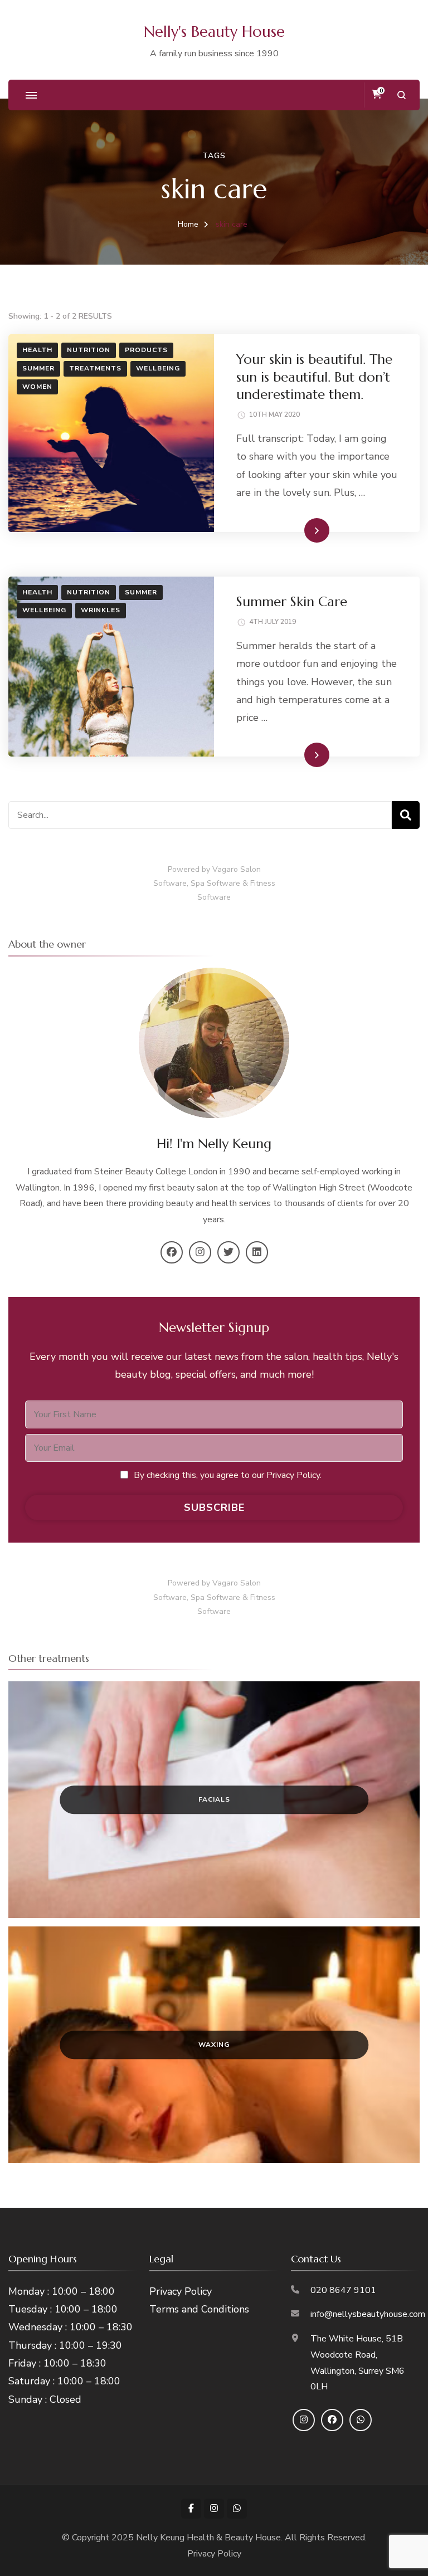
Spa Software (215, 883)
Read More (299, 530)
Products (146, 350)
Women (37, 387)
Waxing (214, 2045)
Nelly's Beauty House (214, 32)
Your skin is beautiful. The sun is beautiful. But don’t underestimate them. (314, 377)
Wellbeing (158, 368)
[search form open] (402, 95)
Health (37, 350)
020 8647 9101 (343, 2290)
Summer (38, 368)
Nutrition (89, 350)
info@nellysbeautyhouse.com (368, 2314)
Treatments (95, 368)
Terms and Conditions (199, 2309)
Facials (214, 1799)
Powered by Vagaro (203, 869)
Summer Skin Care (292, 602)
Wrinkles (101, 610)
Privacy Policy (181, 2291)
